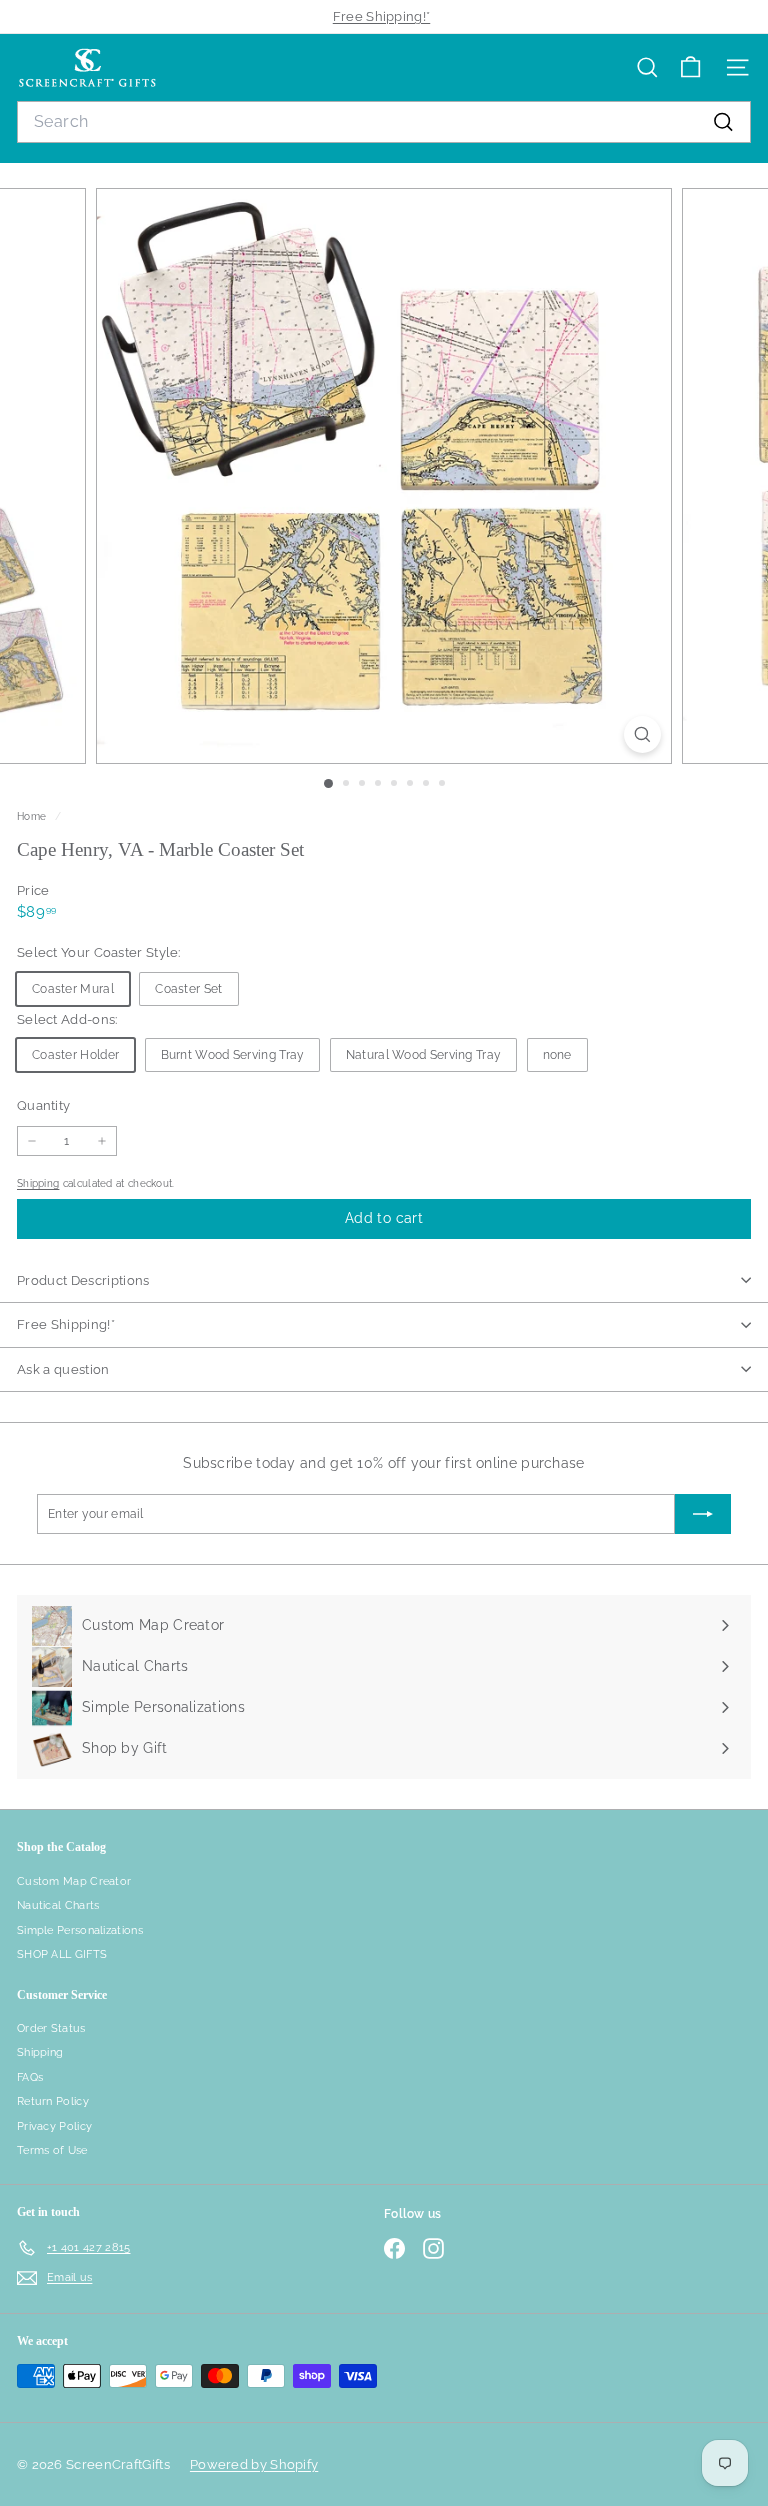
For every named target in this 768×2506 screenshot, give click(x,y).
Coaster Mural (73, 989)
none (557, 1055)
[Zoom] (642, 734)
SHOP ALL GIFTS (62, 1954)
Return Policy (53, 2101)
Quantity (43, 1105)
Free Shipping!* (382, 16)
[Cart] (690, 67)
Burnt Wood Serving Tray (233, 1055)
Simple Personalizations (80, 1930)
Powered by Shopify (254, 2464)
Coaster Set (188, 989)
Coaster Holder (75, 1055)
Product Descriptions (83, 1280)
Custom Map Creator (74, 1881)
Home (33, 816)
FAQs (30, 2077)
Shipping (38, 1183)
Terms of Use (52, 2150)
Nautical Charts (58, 1905)
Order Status (51, 2028)
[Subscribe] (703, 1514)
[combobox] (384, 122)
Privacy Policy (54, 2126)
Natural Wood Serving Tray (424, 1055)
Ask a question (63, 1369)
